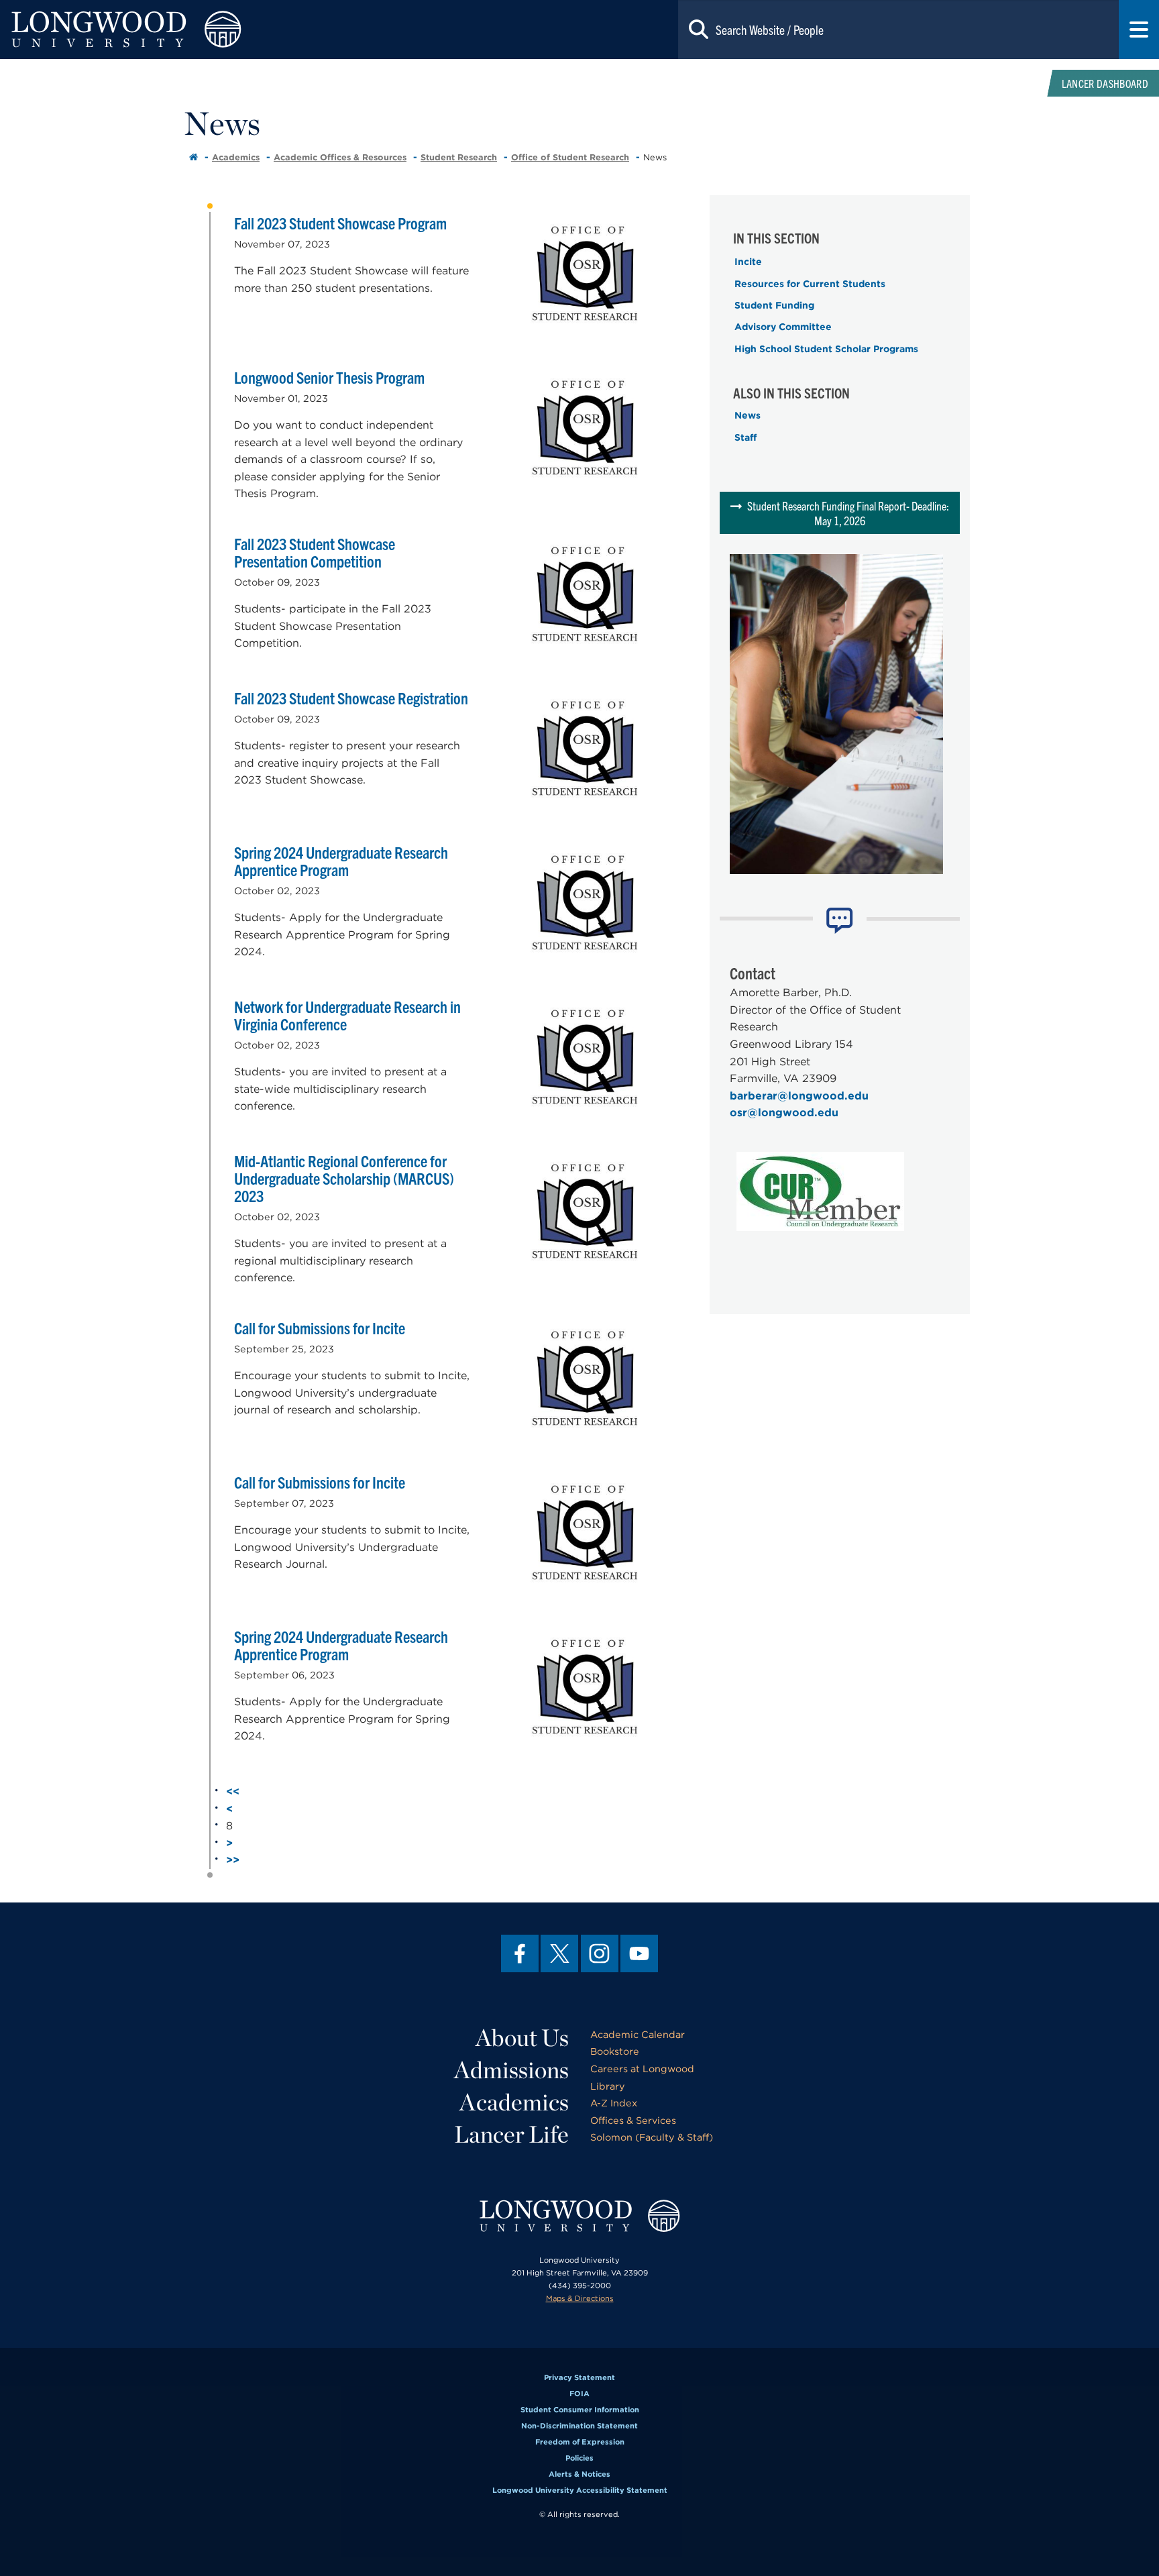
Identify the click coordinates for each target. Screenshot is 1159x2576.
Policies (579, 2458)
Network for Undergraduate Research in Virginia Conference (347, 1015)
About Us (522, 2037)
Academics (236, 157)
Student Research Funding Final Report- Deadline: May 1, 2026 (848, 513)
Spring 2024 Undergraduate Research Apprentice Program (341, 861)
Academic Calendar (638, 2034)
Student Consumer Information (580, 2410)
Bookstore (615, 2051)
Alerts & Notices (579, 2474)
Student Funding (774, 305)
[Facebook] (520, 1953)
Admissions (511, 2070)
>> (233, 1860)
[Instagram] (600, 1953)
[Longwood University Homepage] (232, 30)
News (748, 415)
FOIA (579, 2394)
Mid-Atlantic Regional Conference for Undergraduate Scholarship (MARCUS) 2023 (344, 1178)
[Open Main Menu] (1139, 30)
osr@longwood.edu (784, 1113)
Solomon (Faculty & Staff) (652, 2137)
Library (608, 2086)
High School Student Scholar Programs (826, 349)
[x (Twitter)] (559, 1953)
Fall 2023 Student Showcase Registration (351, 698)
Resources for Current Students (810, 284)
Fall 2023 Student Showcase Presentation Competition (315, 552)
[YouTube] (639, 1953)
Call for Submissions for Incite (320, 1328)
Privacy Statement (579, 2377)
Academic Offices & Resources (340, 157)
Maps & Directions (580, 2298)
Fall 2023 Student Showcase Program (340, 223)
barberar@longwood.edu (799, 1096)
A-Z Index (614, 2103)
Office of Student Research (570, 157)
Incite (748, 262)
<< (233, 1791)
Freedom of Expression (580, 2442)
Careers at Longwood (642, 2069)
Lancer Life (511, 2134)
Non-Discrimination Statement (579, 2426)
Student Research (459, 157)
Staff (746, 437)
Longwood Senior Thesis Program (329, 377)
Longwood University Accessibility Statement (580, 2490)
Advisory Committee (783, 327)
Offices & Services (633, 2120)
